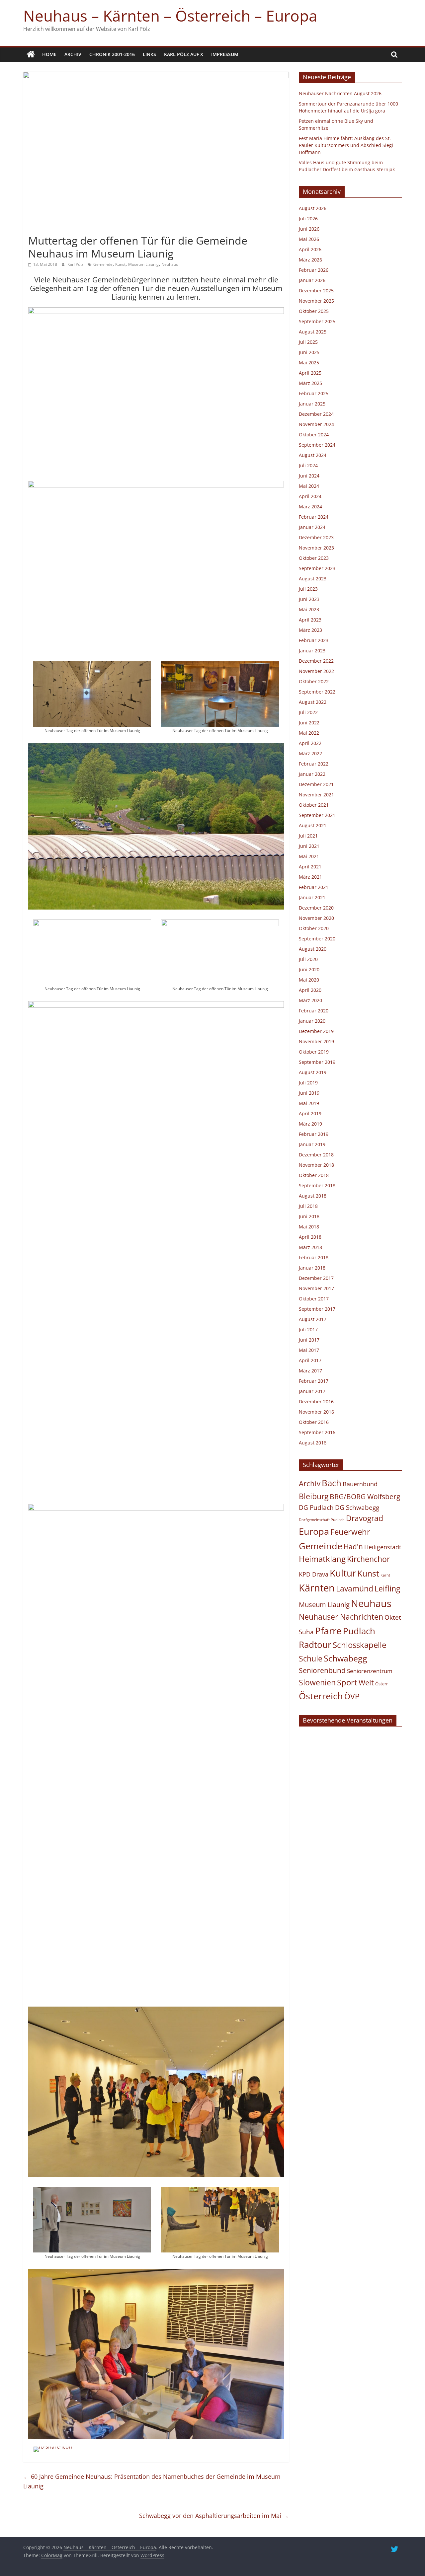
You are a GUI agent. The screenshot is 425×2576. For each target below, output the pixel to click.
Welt (366, 1683)
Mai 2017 (309, 1350)
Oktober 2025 (314, 311)
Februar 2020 (314, 1011)
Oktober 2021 (314, 805)
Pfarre (328, 1631)
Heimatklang (322, 1559)
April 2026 (310, 249)
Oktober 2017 (314, 1299)
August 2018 (313, 1196)
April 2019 (310, 1113)
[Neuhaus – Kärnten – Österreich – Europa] (31, 54)
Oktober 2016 (314, 1422)
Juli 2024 (308, 465)
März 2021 (310, 877)
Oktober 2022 (314, 681)
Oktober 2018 (314, 1175)
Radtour (315, 1645)
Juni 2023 (309, 599)
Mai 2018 (309, 1227)
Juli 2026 (308, 219)
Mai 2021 (309, 856)
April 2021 (310, 867)
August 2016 (313, 1443)
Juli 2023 (308, 589)
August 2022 (313, 702)
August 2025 (313, 332)
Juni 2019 (309, 1093)
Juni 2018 (309, 1216)
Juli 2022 (308, 712)
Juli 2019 (308, 1083)
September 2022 (317, 692)
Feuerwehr (350, 1532)
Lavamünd (355, 1589)
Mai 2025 (309, 363)
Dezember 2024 (316, 414)
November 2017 (316, 1288)
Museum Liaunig (143, 264)
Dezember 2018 (316, 1155)
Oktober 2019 (314, 1052)
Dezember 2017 (316, 1278)
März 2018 (310, 1247)
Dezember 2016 (316, 1401)
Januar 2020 (312, 1021)
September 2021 (317, 815)
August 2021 (313, 825)
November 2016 (316, 1412)
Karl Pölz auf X (184, 54)
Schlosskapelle (359, 1645)
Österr (382, 1684)
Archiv (73, 54)
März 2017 (310, 1371)
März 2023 (310, 630)
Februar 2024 (314, 517)
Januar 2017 (312, 1391)
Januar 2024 (312, 527)
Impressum (225, 54)
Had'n (353, 1546)
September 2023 (317, 568)
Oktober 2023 (314, 558)
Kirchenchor (368, 1559)
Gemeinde (103, 264)
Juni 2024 (309, 476)
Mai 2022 (309, 733)
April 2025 (310, 373)
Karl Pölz (76, 264)
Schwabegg (345, 1658)
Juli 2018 (308, 1206)
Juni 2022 (309, 723)
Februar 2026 (314, 270)
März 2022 (310, 753)
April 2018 (310, 1237)
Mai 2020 (309, 980)
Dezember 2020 (316, 908)
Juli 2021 (308, 836)
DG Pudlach (316, 1507)
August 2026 (313, 208)
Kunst (120, 264)
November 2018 (316, 1165)
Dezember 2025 (316, 291)
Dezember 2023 (316, 537)
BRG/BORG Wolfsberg (365, 1497)
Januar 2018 (312, 1268)
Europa (314, 1531)
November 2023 (316, 548)
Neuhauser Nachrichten (341, 1617)
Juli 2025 (308, 342)
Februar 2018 (314, 1257)
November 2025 (316, 301)
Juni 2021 (309, 846)
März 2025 (310, 383)
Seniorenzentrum (370, 1671)
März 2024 (310, 507)
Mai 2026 (309, 239)
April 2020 (310, 990)
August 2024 (313, 455)
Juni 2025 (309, 352)
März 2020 (310, 1000)
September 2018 (317, 1185)
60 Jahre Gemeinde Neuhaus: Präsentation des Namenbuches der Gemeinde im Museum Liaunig (152, 2481)
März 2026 (310, 260)
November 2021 (316, 795)
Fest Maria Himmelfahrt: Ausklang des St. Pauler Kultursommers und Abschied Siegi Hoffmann (346, 145)
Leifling (387, 1588)
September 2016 (317, 1432)
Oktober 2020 (314, 928)
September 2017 (317, 1309)
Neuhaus (170, 264)
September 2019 (317, 1062)
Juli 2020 (308, 959)
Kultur (343, 1573)
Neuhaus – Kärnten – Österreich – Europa (170, 16)
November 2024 (316, 424)
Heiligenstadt (383, 1547)
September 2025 (317, 321)
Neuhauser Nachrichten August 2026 (340, 93)
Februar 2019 (314, 1134)
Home (49, 54)
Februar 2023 (314, 640)
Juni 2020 (309, 969)
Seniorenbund (322, 1670)
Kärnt (385, 1575)
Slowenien (317, 1682)
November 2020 (316, 918)
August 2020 (313, 949)
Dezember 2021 (316, 784)
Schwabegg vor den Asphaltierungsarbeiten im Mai (214, 2516)
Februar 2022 (314, 764)
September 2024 (317, 445)
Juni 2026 (309, 229)
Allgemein (41, 229)
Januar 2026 (312, 280)
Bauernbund (360, 1484)
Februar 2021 (314, 887)
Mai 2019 (309, 1103)
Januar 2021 (312, 897)
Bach (332, 1483)
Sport (347, 1682)
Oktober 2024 (314, 435)
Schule (311, 1659)
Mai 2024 (309, 486)
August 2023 (313, 579)
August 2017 (313, 1319)
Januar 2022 (312, 774)
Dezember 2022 (316, 661)
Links (149, 54)
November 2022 (316, 671)
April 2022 (310, 743)
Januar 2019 (312, 1144)
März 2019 (310, 1124)
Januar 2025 (312, 404)
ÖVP (352, 1696)
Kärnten (317, 1588)
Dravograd (365, 1518)
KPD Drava (314, 1574)
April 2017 (310, 1360)
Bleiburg (314, 1496)
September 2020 (317, 939)
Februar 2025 (314, 393)
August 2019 (313, 1072)
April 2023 (310, 620)
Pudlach (359, 1631)
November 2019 (316, 1041)
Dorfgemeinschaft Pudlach (322, 1520)
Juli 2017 (308, 1329)
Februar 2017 (314, 1381)
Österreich (321, 1696)
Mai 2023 (309, 609)
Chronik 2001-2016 (112, 54)
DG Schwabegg (357, 1507)
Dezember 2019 (316, 1031)
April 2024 (310, 496)
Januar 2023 (312, 651)
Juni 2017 (309, 1340)
